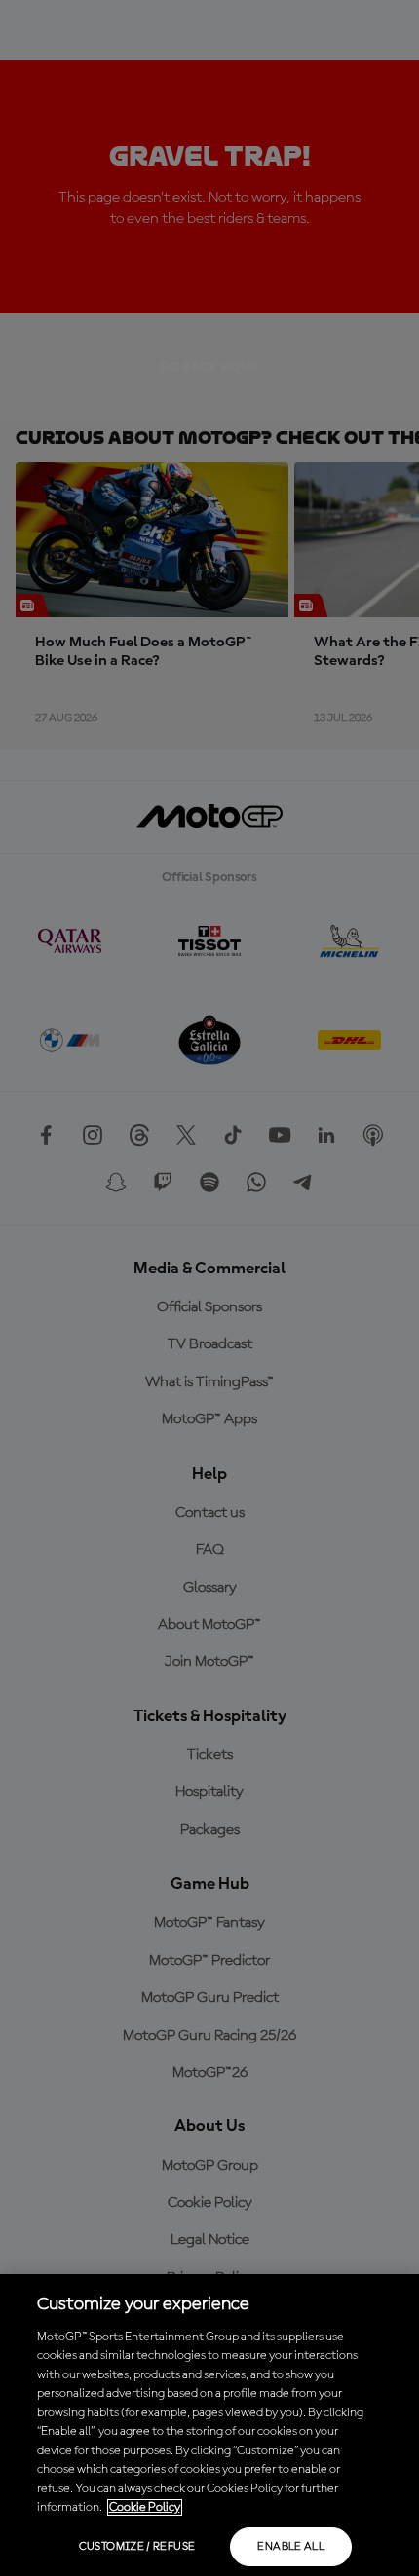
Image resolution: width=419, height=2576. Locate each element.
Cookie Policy (145, 2507)
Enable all (291, 2547)
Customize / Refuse (137, 2547)
